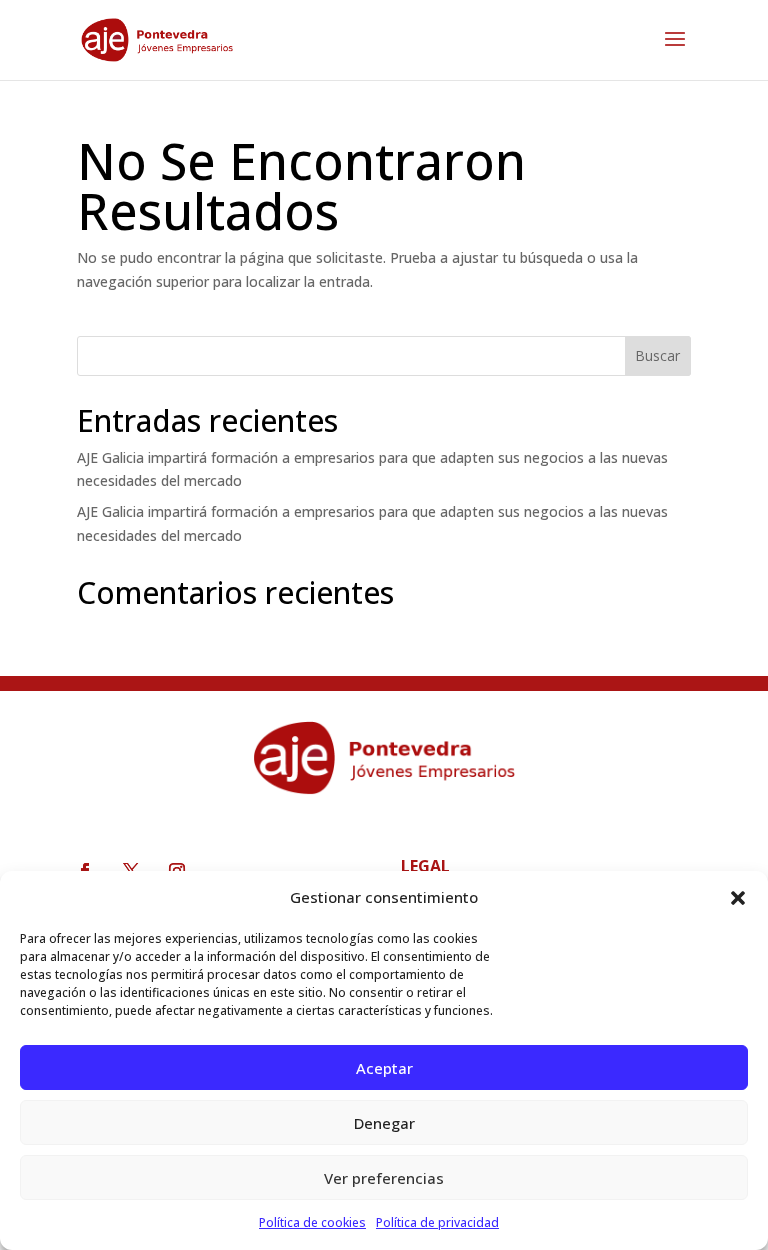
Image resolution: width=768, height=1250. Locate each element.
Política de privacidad (437, 1222)
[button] (738, 898)
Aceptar (384, 1068)
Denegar (384, 1123)
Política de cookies (312, 1222)
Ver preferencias (384, 1178)
